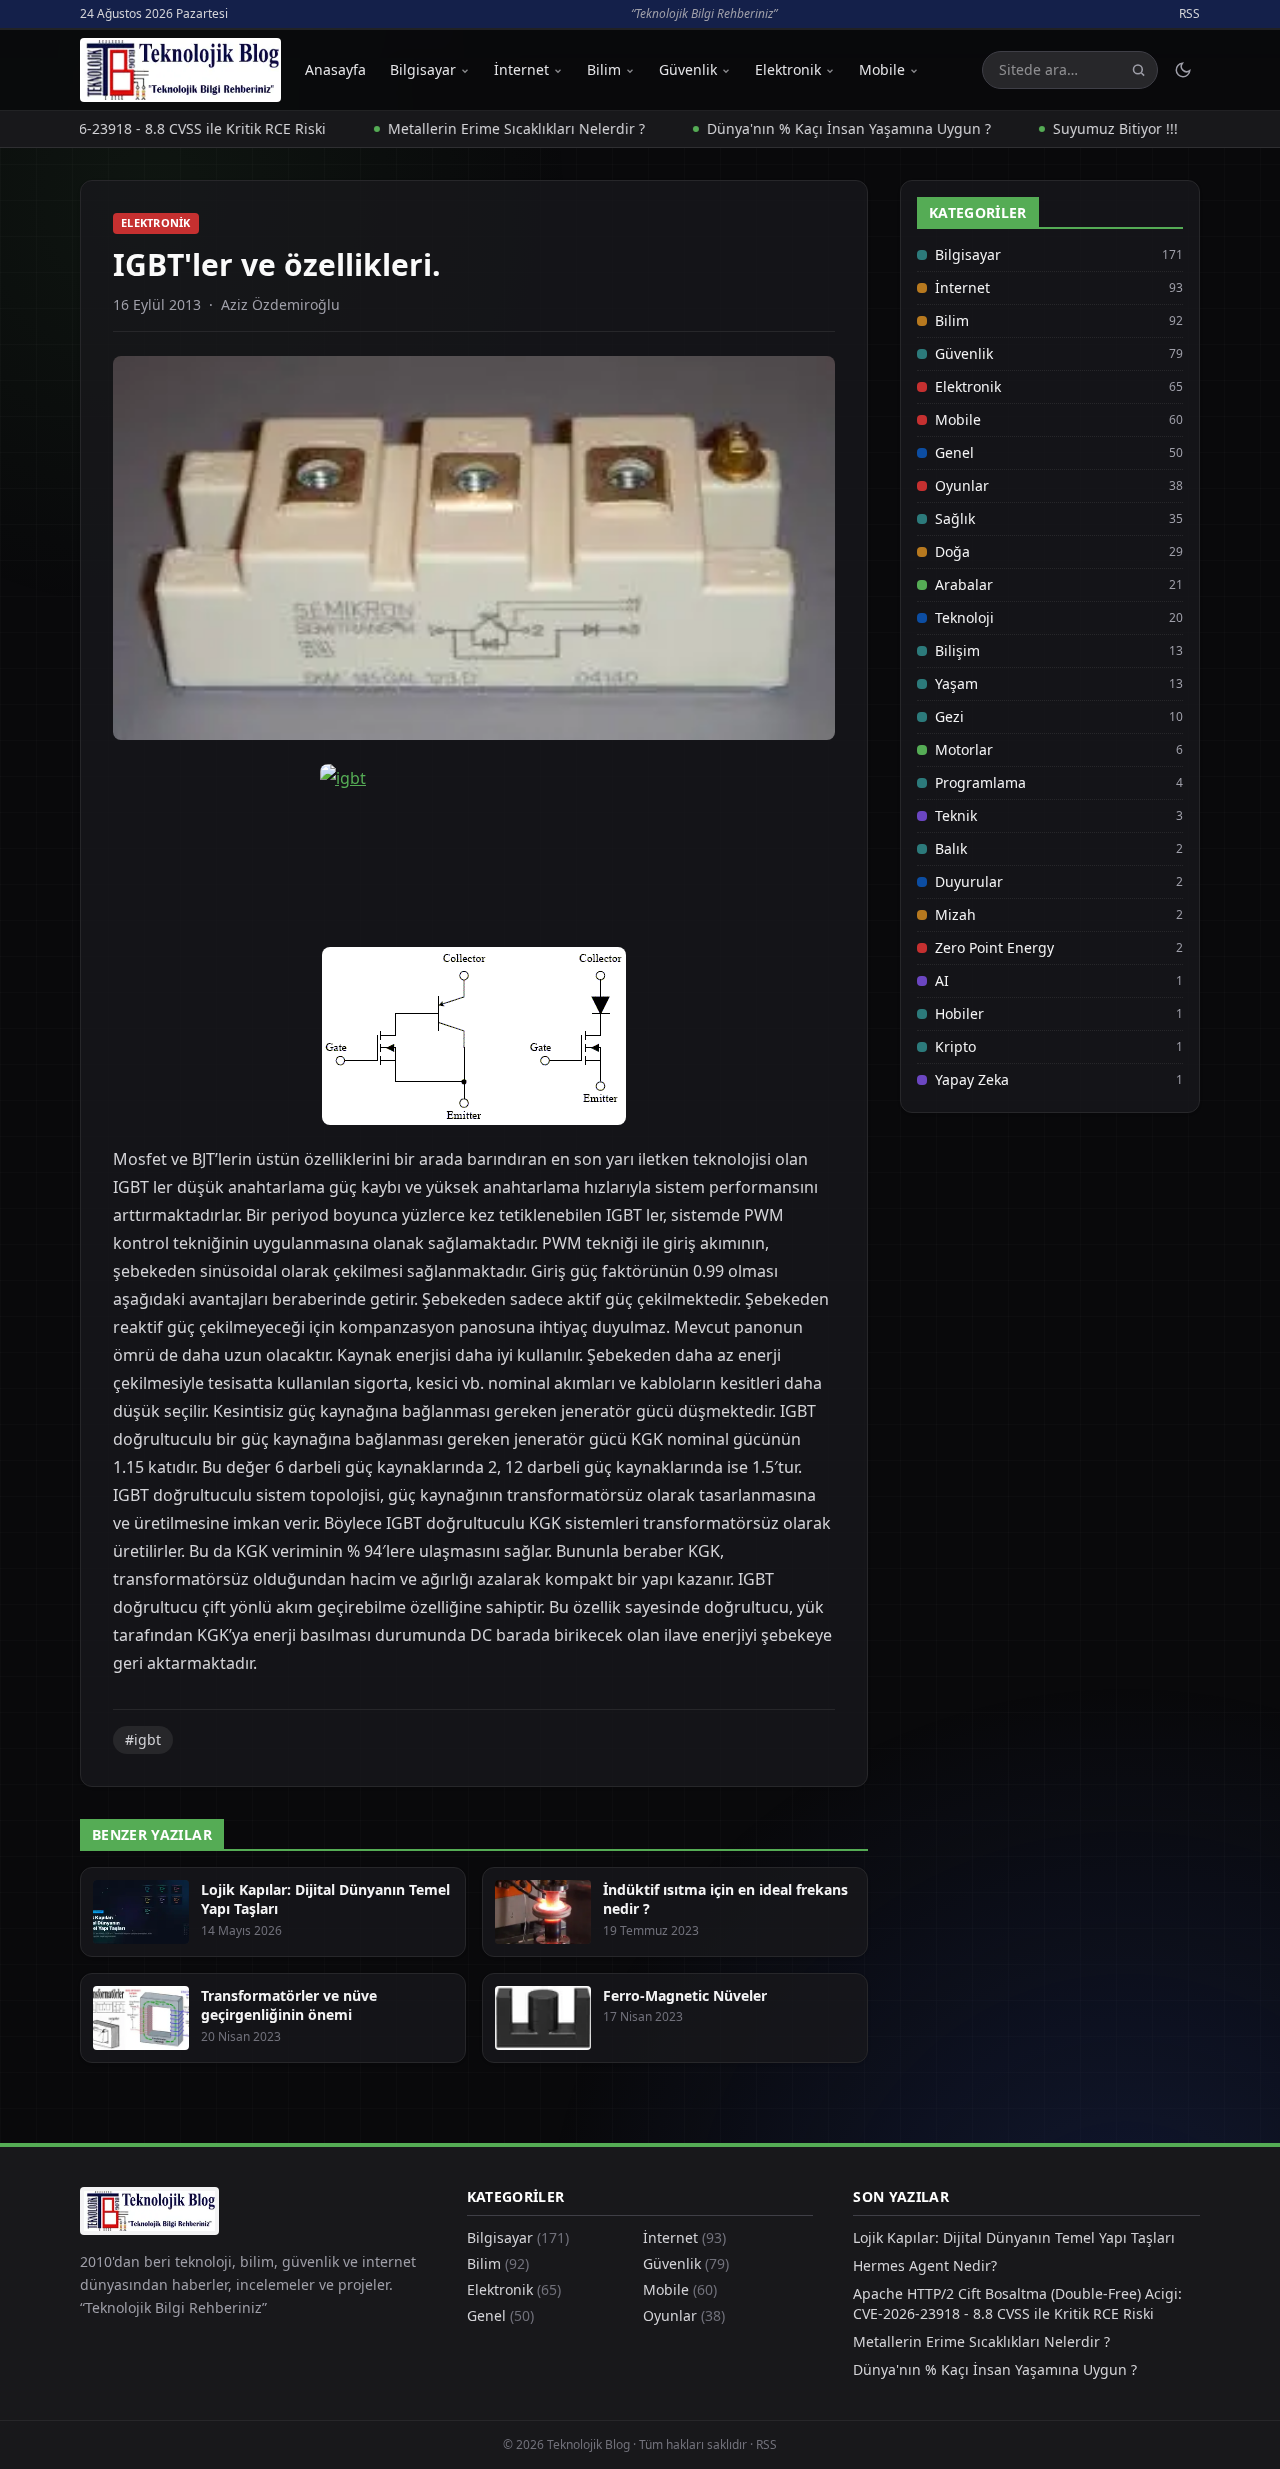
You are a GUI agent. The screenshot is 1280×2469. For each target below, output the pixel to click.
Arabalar (964, 584)
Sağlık (955, 518)
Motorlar (964, 749)
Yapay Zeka (972, 1079)
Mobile (882, 69)
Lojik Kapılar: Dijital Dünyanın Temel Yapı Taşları (1014, 2237)
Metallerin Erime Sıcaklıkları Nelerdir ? (469, 128)
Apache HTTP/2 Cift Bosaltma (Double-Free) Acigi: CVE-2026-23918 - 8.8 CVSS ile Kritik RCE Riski (1017, 2303)
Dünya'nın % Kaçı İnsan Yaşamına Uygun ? (802, 128)
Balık (951, 848)
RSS (1189, 14)
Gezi (949, 716)
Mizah (955, 914)
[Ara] (1138, 70)
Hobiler (959, 1013)
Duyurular (969, 881)
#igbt (143, 1739)
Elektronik (788, 69)
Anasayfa (335, 69)
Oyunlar (962, 485)
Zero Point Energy (994, 947)
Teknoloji (964, 617)
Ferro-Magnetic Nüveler (685, 1995)
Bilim (604, 69)
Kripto (955, 1046)
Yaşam (956, 683)
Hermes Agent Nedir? (925, 2265)
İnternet (521, 69)
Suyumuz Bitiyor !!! (1068, 128)
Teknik (956, 815)
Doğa (952, 551)
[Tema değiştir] (1183, 70)
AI (942, 980)
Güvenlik (688, 69)
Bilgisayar (423, 69)
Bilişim (957, 650)
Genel (954, 452)
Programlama (980, 782)
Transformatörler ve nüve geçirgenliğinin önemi (289, 2005)
